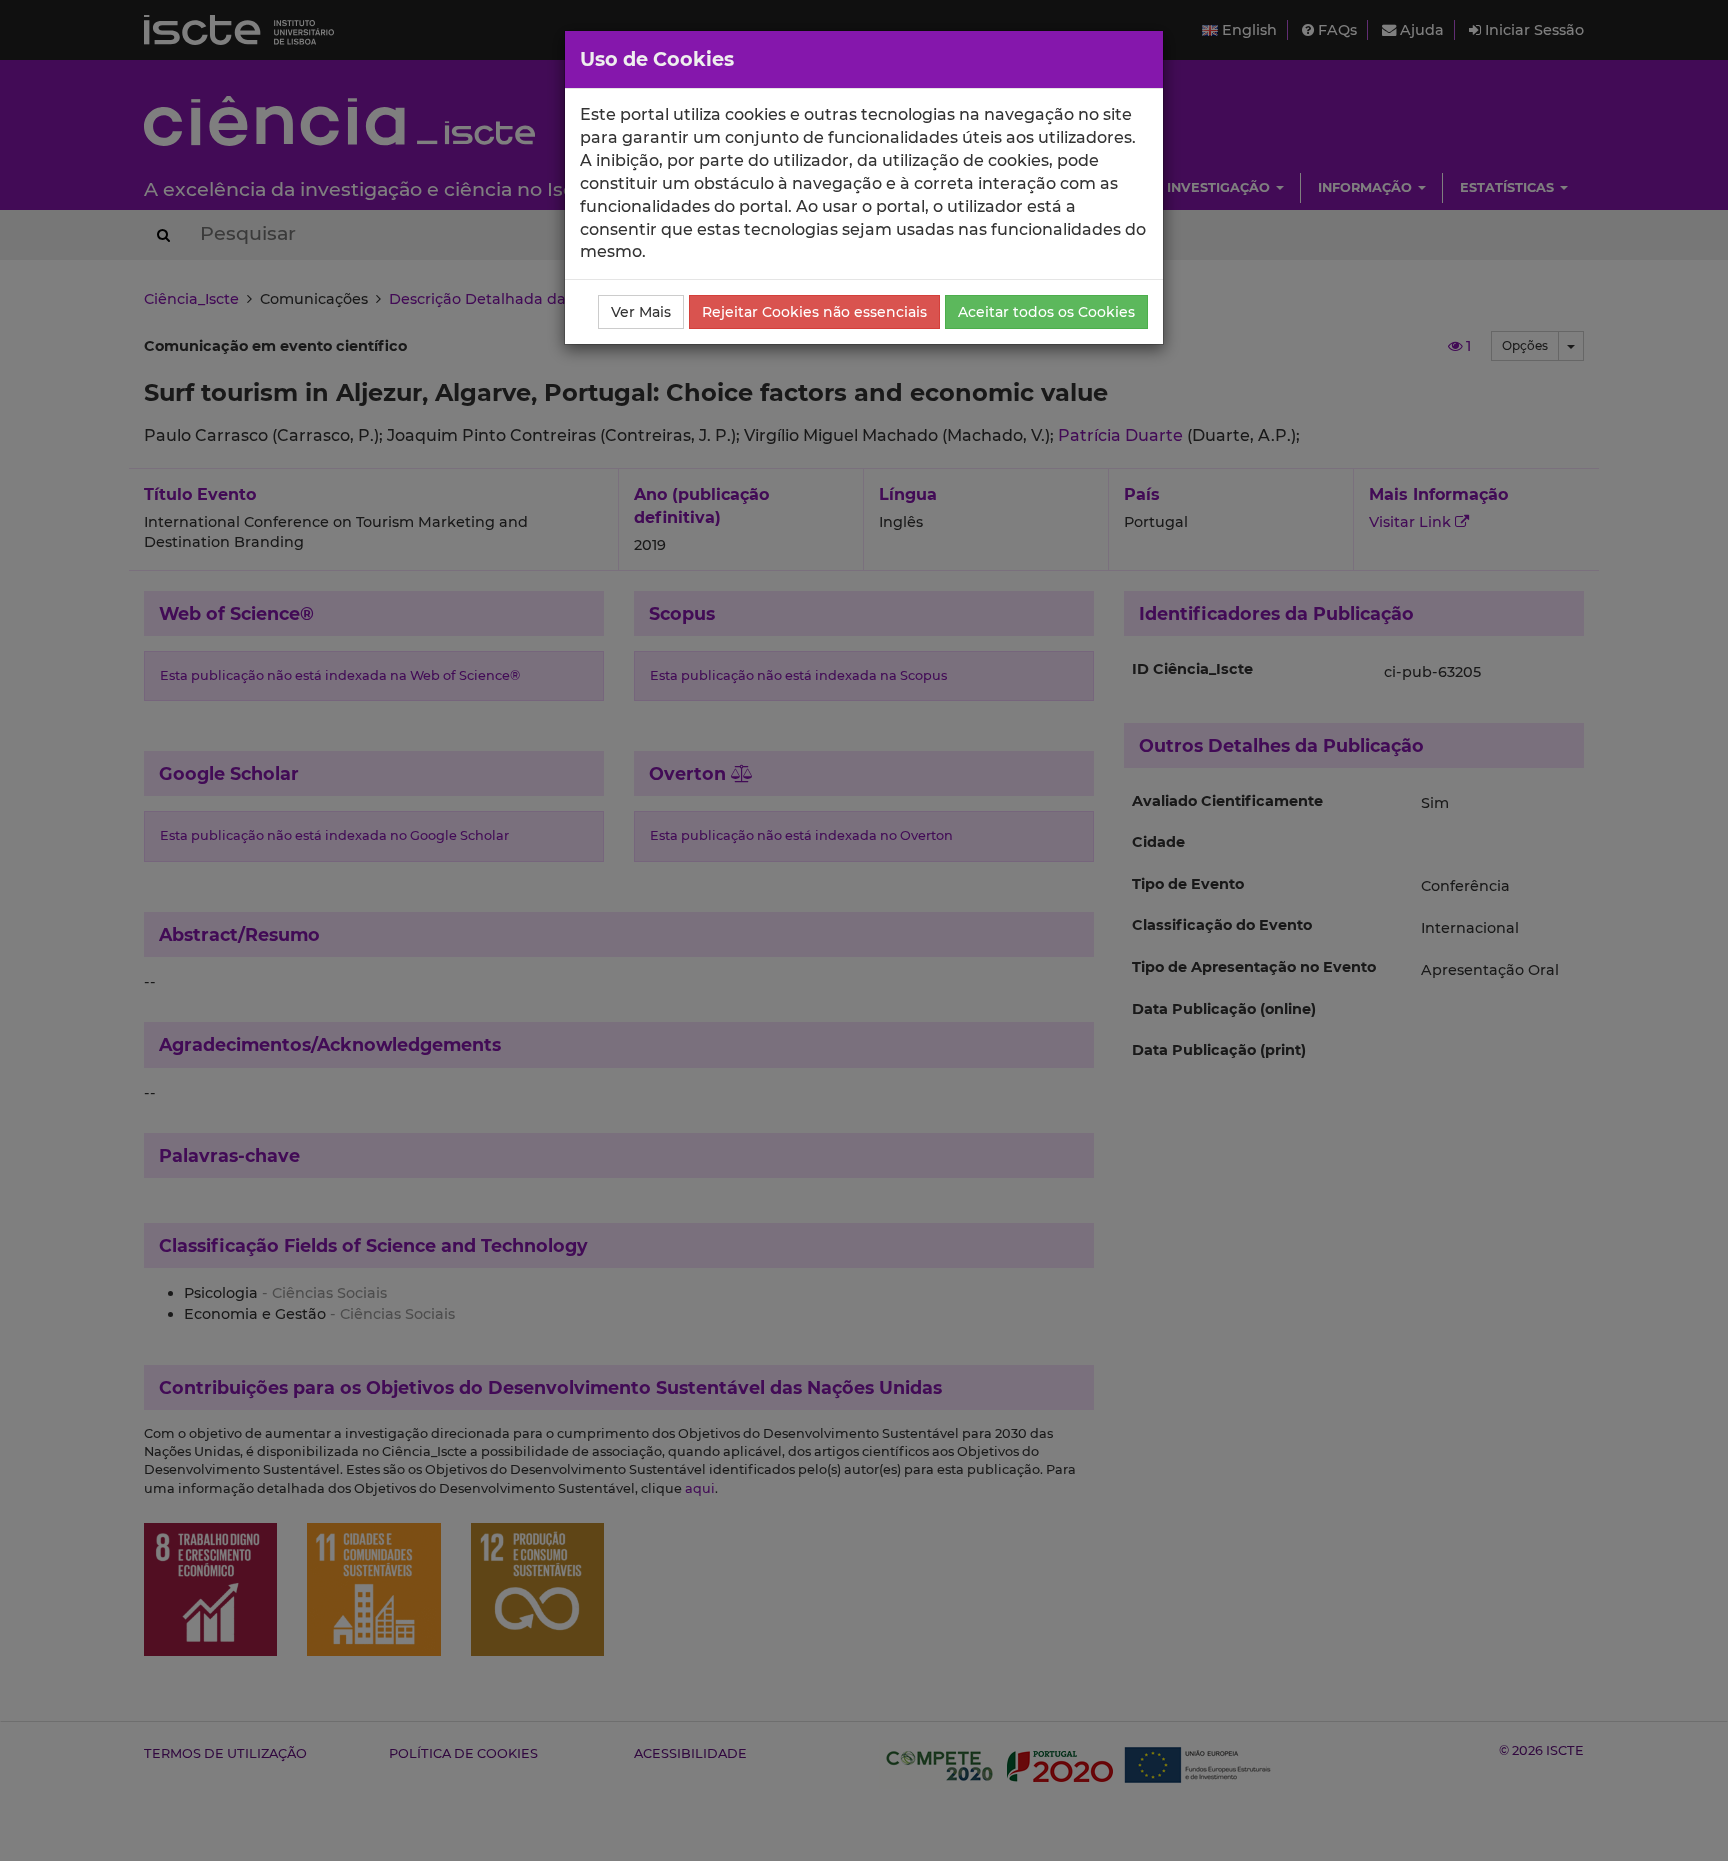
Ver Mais (641, 312)
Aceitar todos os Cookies (1046, 312)
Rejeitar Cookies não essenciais (814, 312)
